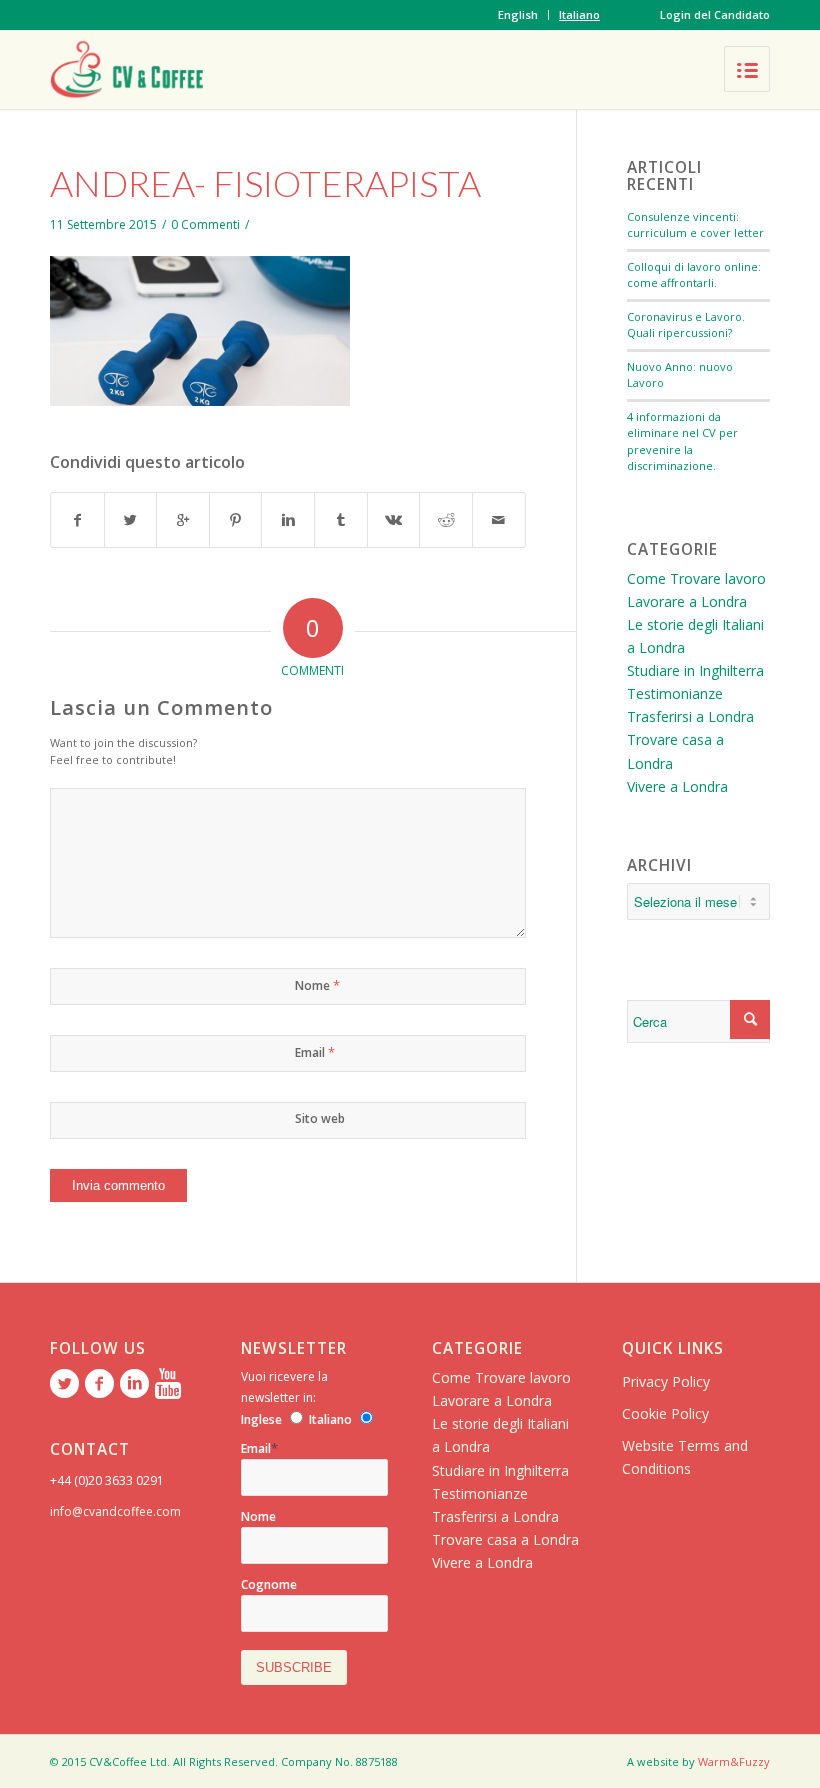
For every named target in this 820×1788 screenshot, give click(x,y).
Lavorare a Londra (687, 601)
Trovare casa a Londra (505, 1539)
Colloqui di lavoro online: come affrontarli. (694, 275)
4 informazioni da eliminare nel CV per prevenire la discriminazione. (682, 441)
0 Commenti (205, 224)
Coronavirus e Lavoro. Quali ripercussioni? (686, 325)
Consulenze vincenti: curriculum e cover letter (695, 225)
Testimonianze (675, 693)
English (518, 14)
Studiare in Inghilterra (695, 670)
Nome (317, 985)
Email (315, 1052)
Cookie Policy (665, 1413)
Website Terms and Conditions (685, 1457)
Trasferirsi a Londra (690, 716)
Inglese (261, 1419)
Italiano (579, 14)
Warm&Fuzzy (734, 1761)
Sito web (320, 1118)
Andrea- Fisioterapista (265, 183)
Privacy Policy (666, 1381)
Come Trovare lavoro (696, 578)
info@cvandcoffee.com (115, 1511)
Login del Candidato (715, 14)
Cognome (269, 1584)
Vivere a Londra (677, 786)
